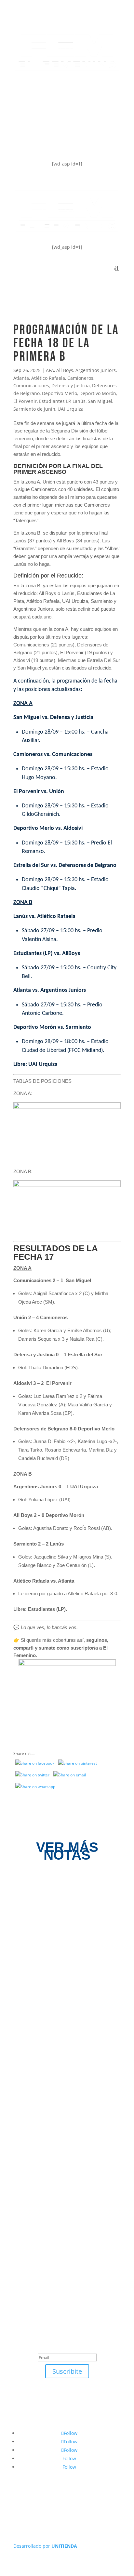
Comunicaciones (31, 385)
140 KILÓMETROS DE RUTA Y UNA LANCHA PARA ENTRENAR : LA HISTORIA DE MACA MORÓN (66, 2172)
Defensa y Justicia (71, 385)
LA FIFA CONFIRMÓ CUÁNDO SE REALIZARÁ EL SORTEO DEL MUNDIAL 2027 (64, 2071)
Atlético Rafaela (48, 378)
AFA (50, 370)
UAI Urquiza (71, 409)
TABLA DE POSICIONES (55, 90)
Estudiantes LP (55, 401)
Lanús (79, 401)
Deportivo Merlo (60, 393)
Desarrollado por (45, 2546)
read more (38, 1953)
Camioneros (80, 378)
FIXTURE (33, 116)
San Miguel (100, 401)
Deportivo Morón (98, 393)
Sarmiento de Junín (34, 409)
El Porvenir (25, 401)
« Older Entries (30, 2228)
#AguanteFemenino (50, 142)
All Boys (65, 370)
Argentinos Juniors (96, 370)
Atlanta (21, 378)
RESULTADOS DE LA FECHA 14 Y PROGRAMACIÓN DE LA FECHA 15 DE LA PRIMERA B (65, 1930)
